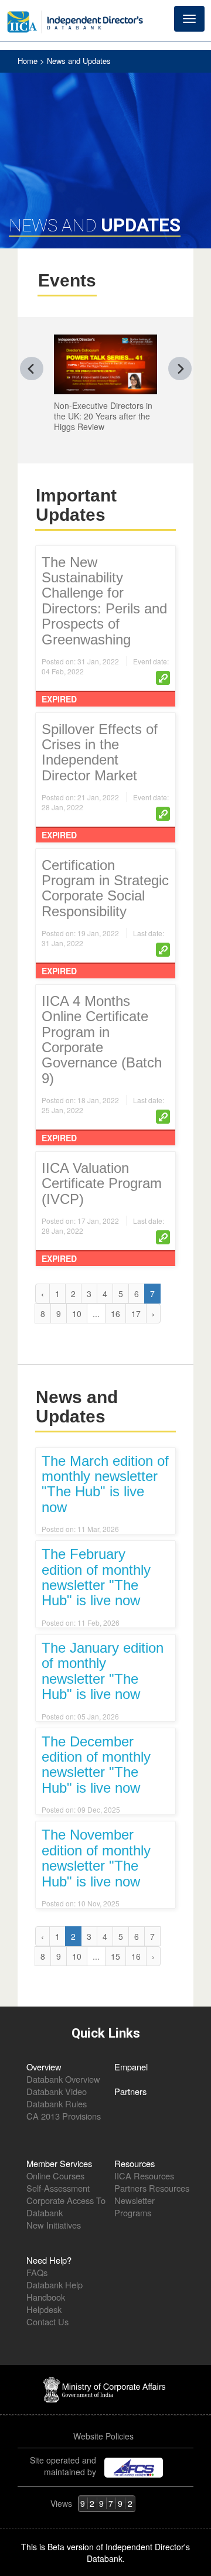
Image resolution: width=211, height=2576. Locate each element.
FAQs (37, 2272)
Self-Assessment (58, 2188)
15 (115, 1956)
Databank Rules (57, 2104)
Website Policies (105, 2436)
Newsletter (135, 2200)
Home (29, 61)
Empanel (131, 2067)
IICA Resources (144, 2176)
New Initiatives (54, 2225)
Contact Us (47, 2321)
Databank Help (55, 2285)
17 (136, 1313)
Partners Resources (152, 2188)
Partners (130, 2091)
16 (115, 1313)
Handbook (46, 2297)
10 (77, 1313)
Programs (133, 2212)
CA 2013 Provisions (64, 2116)
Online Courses (55, 2176)
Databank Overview (63, 2079)
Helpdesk (44, 2309)
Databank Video (57, 2091)
